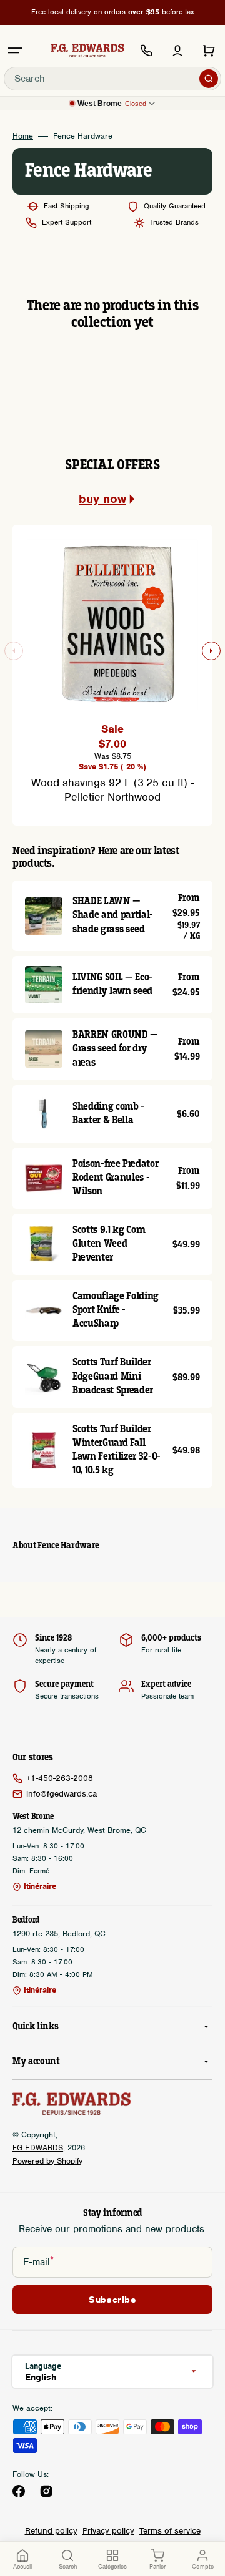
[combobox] (112, 79)
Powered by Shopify (47, 2161)
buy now (102, 499)
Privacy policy (108, 2531)
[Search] (209, 79)
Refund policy (51, 2531)
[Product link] (112, 916)
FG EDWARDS (38, 2148)
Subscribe (112, 2300)
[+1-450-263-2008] (146, 51)
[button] (15, 51)
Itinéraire (40, 1886)
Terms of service (170, 2531)
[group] (112, 668)
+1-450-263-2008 (60, 1778)
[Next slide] (211, 651)
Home (23, 136)
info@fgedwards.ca (62, 1794)
